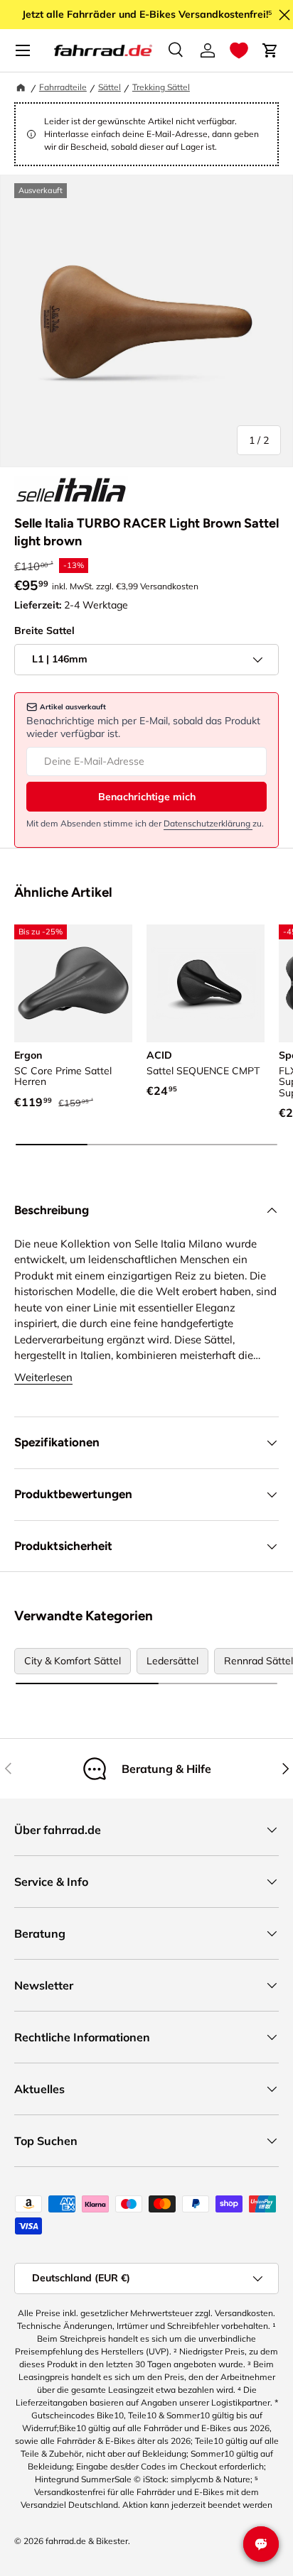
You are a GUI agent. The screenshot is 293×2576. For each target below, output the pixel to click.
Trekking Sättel (161, 87)
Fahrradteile (63, 87)
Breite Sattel (44, 631)
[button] (239, 50)
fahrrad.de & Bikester (87, 2541)
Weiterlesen (43, 1377)
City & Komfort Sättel (73, 1661)
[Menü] (23, 50)
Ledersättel (172, 1661)
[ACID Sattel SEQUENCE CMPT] (206, 983)
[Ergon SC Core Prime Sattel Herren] (73, 983)
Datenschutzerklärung (208, 823)
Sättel (110, 87)
